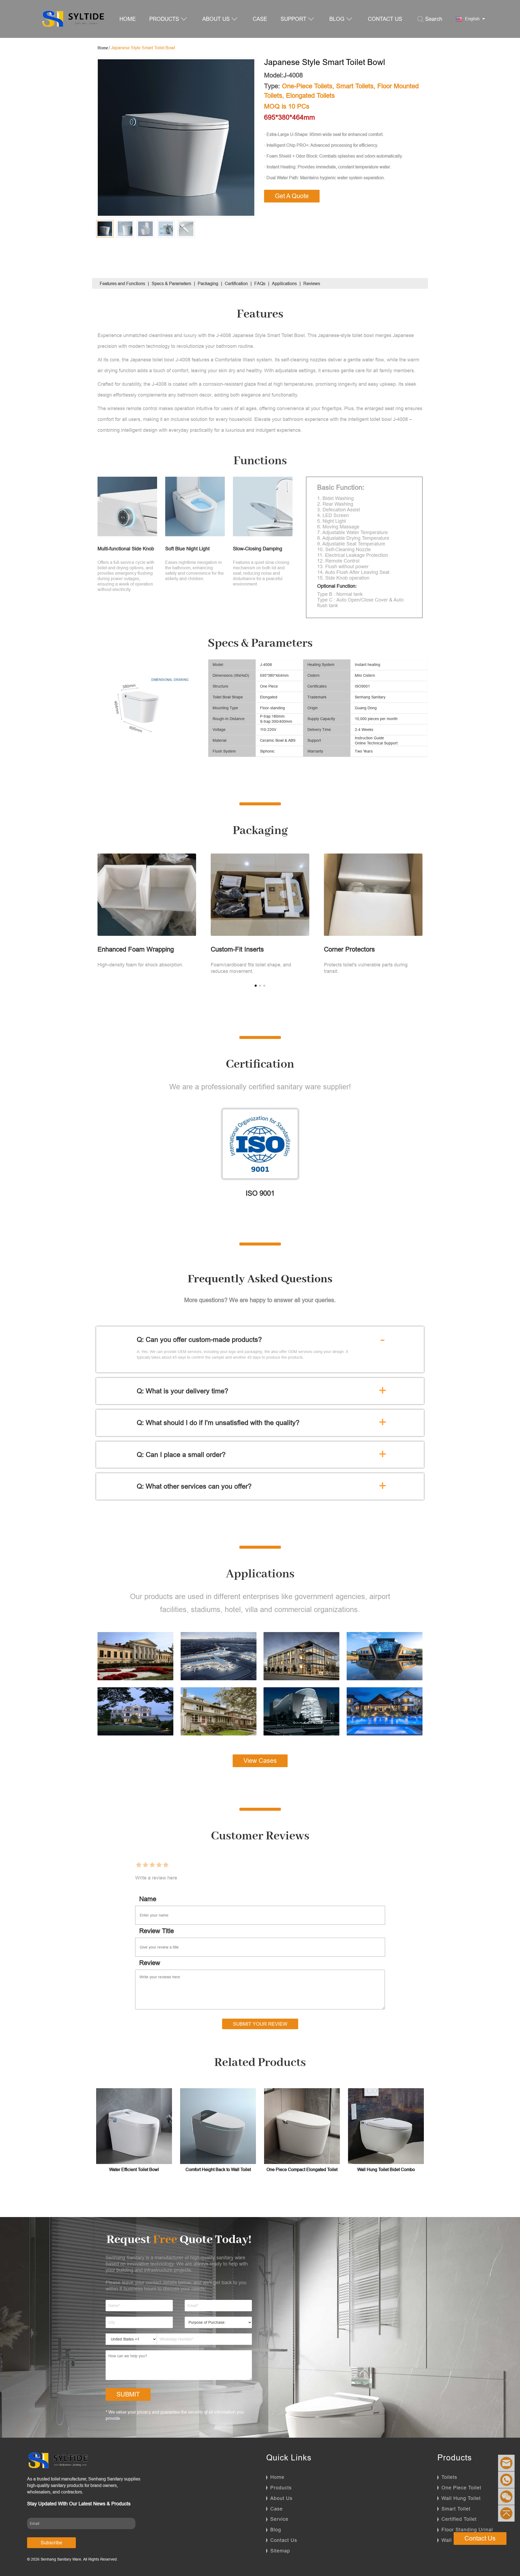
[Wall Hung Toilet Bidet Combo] (386, 2126)
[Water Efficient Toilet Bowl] (134, 2126)
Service (279, 2519)
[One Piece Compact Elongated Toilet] (302, 2126)
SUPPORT (293, 19)
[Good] (159, 1865)
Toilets (449, 2477)
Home (277, 2477)
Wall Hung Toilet (461, 2498)
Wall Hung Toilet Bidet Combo (386, 2169)
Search (434, 19)
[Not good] (145, 1865)
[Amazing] (166, 1865)
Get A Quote (292, 196)
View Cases (260, 1761)
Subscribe (51, 2543)
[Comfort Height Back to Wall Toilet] (218, 2126)
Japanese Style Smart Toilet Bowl (143, 48)
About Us (281, 2498)
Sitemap (280, 2551)
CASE (260, 19)
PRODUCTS (164, 19)
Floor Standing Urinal (467, 2530)
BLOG (337, 19)
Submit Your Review (260, 2024)
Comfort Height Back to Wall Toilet (218, 2169)
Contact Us (284, 2540)
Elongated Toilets (310, 96)
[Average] (152, 1865)
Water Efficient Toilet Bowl (134, 2169)
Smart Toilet (456, 2509)
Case (277, 2509)
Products (281, 2488)
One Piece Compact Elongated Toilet (302, 2169)
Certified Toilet (459, 2519)
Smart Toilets (355, 86)
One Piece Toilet (461, 2488)
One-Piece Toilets (307, 86)
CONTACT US (385, 19)
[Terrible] (139, 1865)
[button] (256, 986)
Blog (276, 2530)
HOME (128, 19)
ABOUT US (216, 19)
